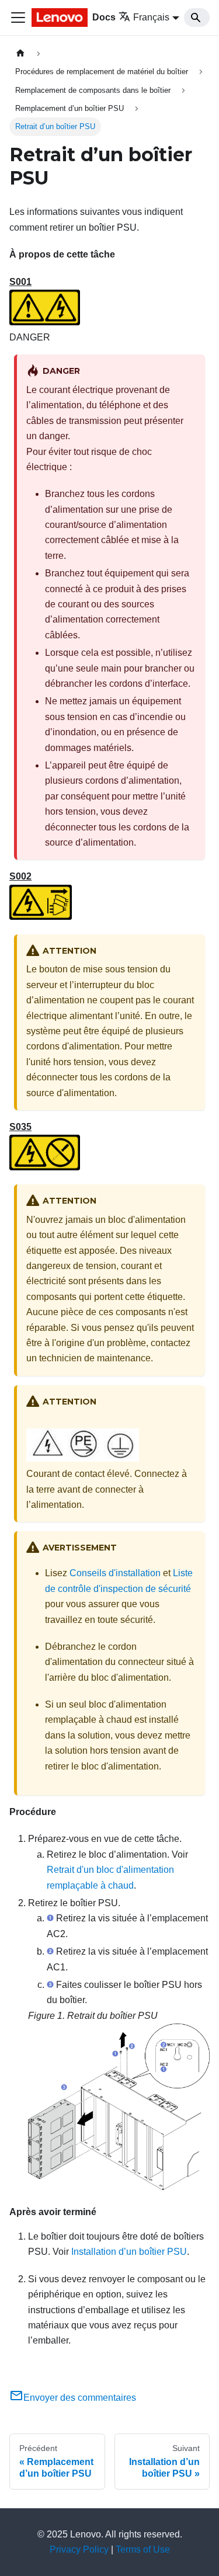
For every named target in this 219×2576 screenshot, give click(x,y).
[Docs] (60, 18)
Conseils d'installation (115, 1573)
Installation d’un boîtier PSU (129, 2252)
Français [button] (151, 17)
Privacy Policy (79, 2549)
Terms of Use (143, 2549)
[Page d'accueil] (20, 53)
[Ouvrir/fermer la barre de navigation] (18, 18)
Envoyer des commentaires (80, 2398)
